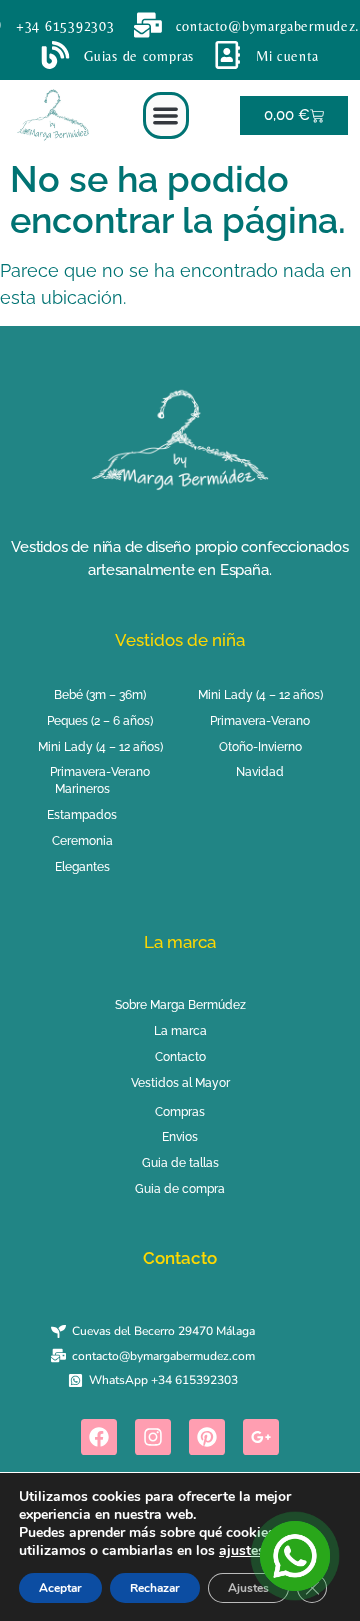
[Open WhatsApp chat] (295, 1556)
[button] (166, 115)
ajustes (242, 1551)
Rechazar (155, 1588)
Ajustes (248, 1588)
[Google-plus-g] (261, 1437)
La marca (180, 942)
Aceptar (60, 1588)
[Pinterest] (207, 1437)
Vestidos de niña (180, 640)
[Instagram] (153, 1437)
